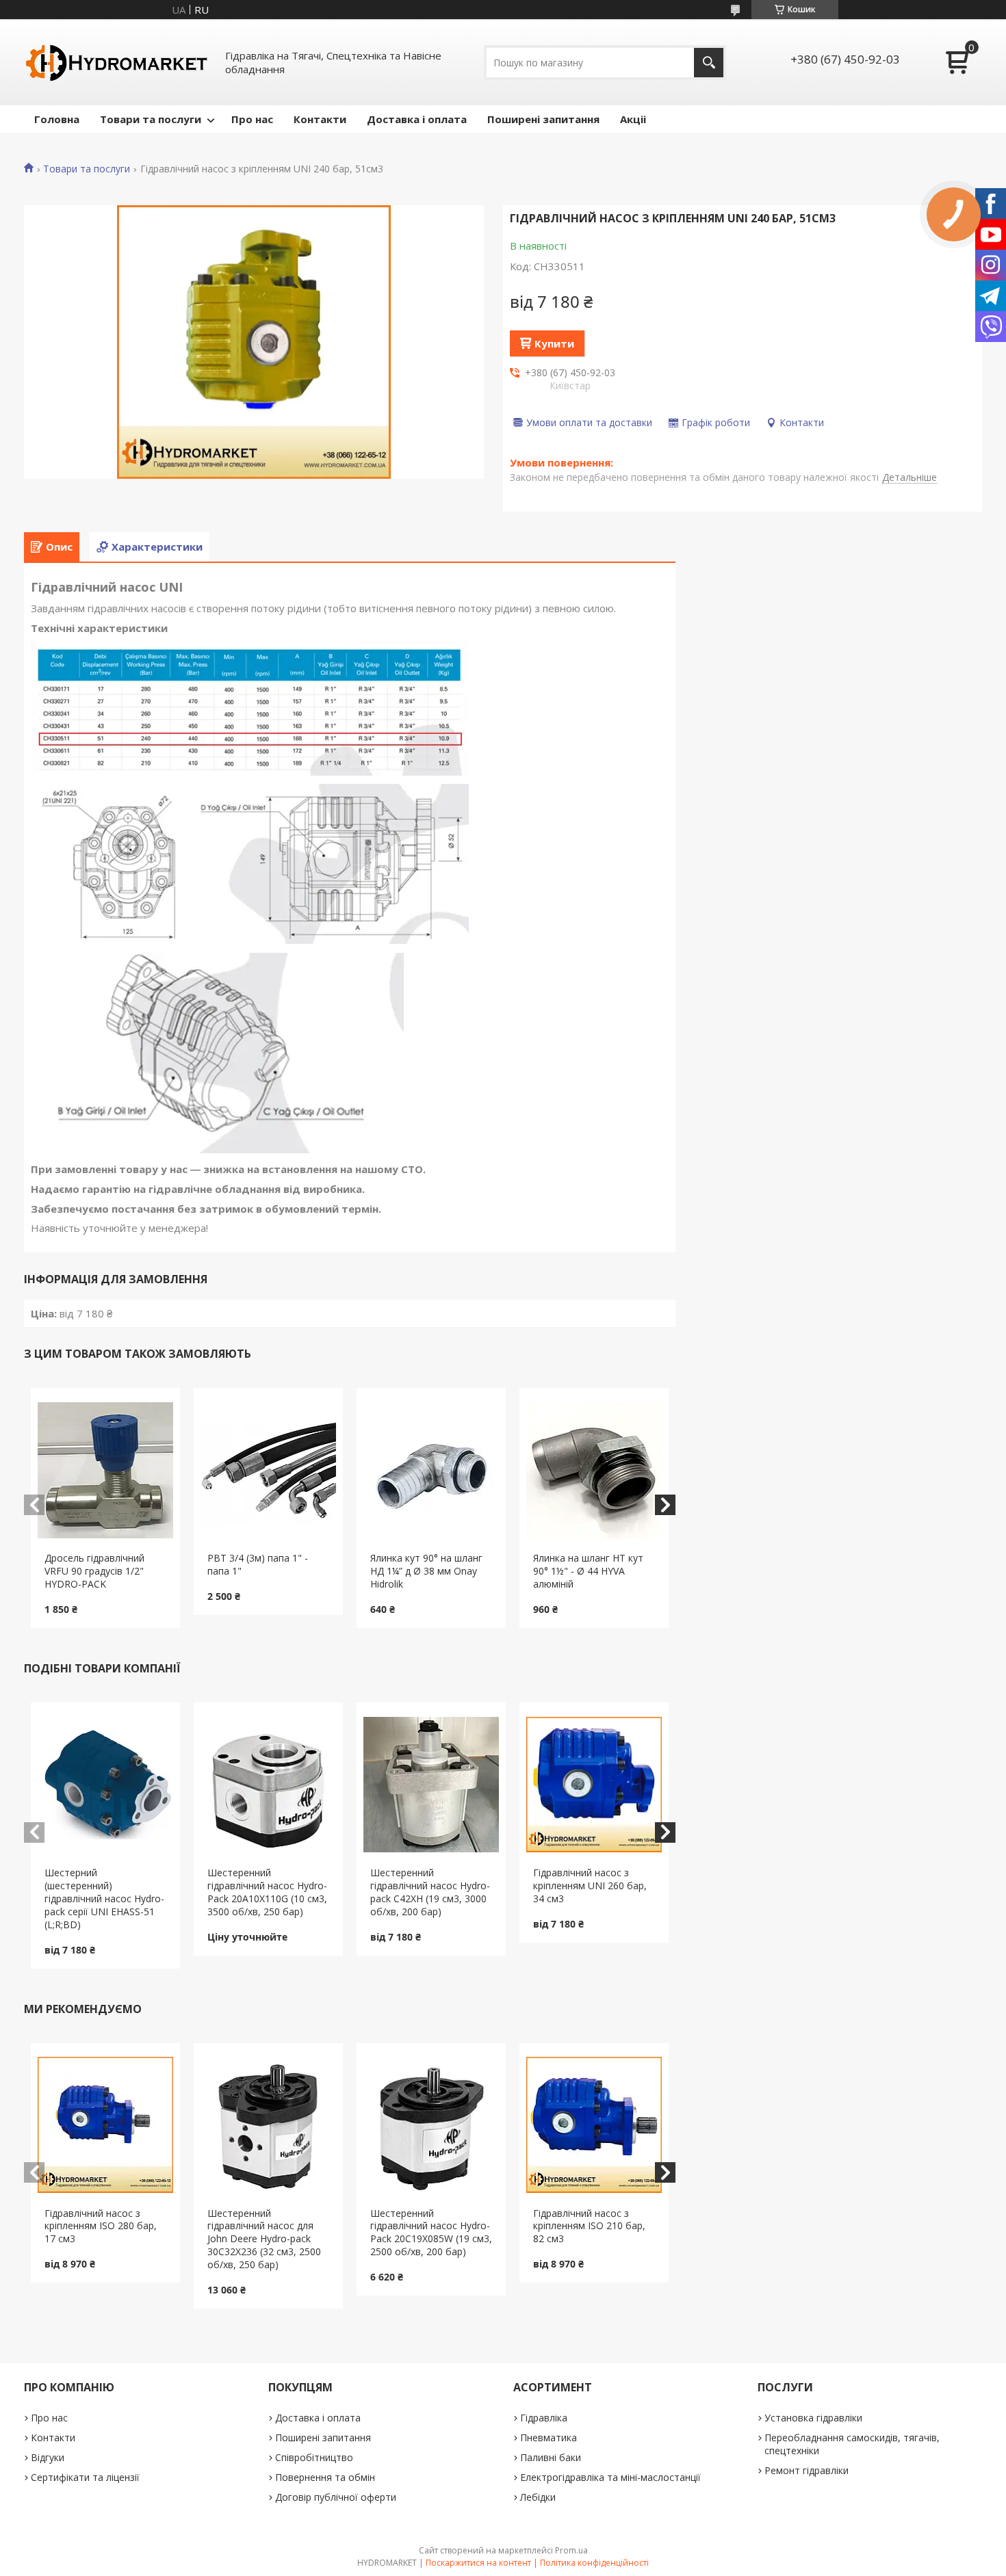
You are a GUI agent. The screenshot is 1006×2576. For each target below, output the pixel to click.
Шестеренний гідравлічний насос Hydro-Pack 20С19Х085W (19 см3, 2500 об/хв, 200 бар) (431, 2233)
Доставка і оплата (417, 119)
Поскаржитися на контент (478, 2563)
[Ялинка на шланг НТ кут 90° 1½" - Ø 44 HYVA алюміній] (594, 1470)
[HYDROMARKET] (116, 62)
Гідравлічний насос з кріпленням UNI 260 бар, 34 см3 (590, 1885)
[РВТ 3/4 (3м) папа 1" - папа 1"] (269, 1470)
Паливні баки (551, 2457)
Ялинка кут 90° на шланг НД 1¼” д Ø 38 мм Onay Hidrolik (426, 1571)
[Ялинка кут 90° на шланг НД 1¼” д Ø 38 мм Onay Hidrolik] (431, 1470)
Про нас (252, 119)
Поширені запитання (543, 119)
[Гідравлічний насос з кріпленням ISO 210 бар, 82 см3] (594, 2125)
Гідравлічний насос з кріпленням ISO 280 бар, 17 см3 (101, 2226)
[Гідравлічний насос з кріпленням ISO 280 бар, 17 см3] (106, 2125)
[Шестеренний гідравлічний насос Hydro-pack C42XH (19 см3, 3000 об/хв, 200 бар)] (431, 1785)
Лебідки (538, 2497)
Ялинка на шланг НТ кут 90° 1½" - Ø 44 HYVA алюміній (588, 1571)
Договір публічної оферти (336, 2497)
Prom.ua (571, 2550)
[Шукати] (709, 63)
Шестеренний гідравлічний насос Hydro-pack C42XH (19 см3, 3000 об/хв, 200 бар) (430, 1892)
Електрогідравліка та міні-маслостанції (610, 2477)
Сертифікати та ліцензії (85, 2477)
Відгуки (48, 2457)
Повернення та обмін (325, 2477)
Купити (554, 343)
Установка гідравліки (813, 2418)
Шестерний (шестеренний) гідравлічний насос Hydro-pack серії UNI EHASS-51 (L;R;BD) (104, 1898)
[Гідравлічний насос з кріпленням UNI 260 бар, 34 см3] (594, 1785)
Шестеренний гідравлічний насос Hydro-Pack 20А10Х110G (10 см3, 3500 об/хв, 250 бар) (267, 1892)
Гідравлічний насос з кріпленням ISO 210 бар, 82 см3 (589, 2226)
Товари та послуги (151, 119)
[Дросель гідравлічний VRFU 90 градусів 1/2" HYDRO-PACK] (106, 1470)
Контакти (320, 119)
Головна (57, 119)
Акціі (633, 119)
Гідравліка (544, 2418)
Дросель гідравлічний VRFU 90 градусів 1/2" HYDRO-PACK (94, 1571)
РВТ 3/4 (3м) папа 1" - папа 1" (258, 1564)
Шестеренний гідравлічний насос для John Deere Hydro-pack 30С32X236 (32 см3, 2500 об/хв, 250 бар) (264, 2239)
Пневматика (549, 2437)
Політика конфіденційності (594, 2563)
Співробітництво (314, 2457)
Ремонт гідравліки (807, 2470)
